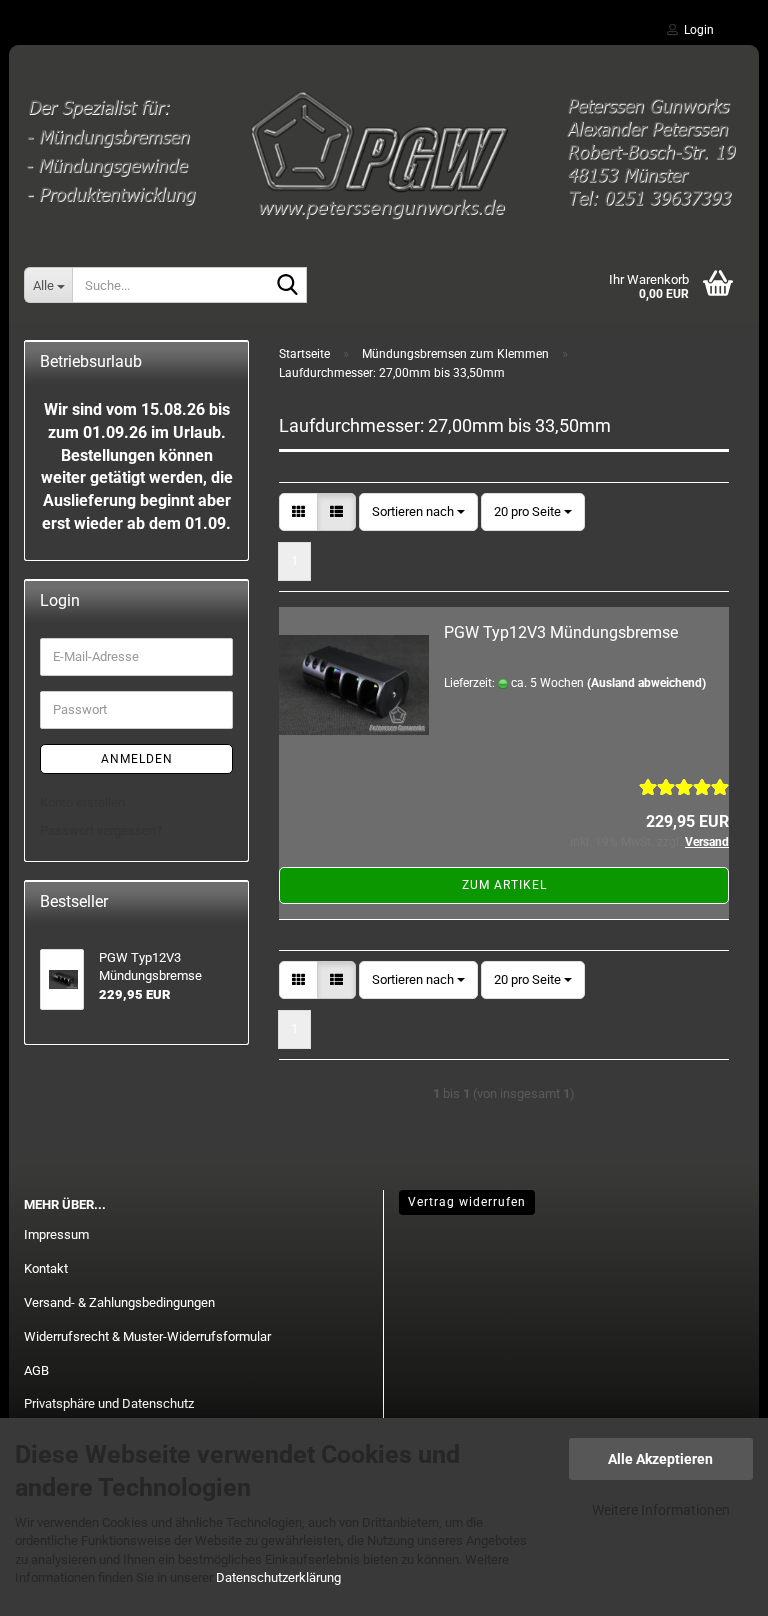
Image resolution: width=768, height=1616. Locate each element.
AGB (36, 1370)
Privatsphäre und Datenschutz (109, 1403)
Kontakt (46, 1268)
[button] (298, 512)
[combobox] (418, 512)
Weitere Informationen (661, 1510)
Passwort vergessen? (101, 830)
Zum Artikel (504, 885)
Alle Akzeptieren (660, 1459)
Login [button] (696, 30)
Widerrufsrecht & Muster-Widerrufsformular (147, 1336)
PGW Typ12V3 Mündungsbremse (561, 632)
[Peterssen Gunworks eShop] (384, 145)
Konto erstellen (82, 802)
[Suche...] (288, 286)
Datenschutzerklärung (278, 1577)
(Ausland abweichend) (646, 683)
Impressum (56, 1234)
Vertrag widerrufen (467, 1202)
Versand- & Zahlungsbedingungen (119, 1302)
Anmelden (137, 759)
